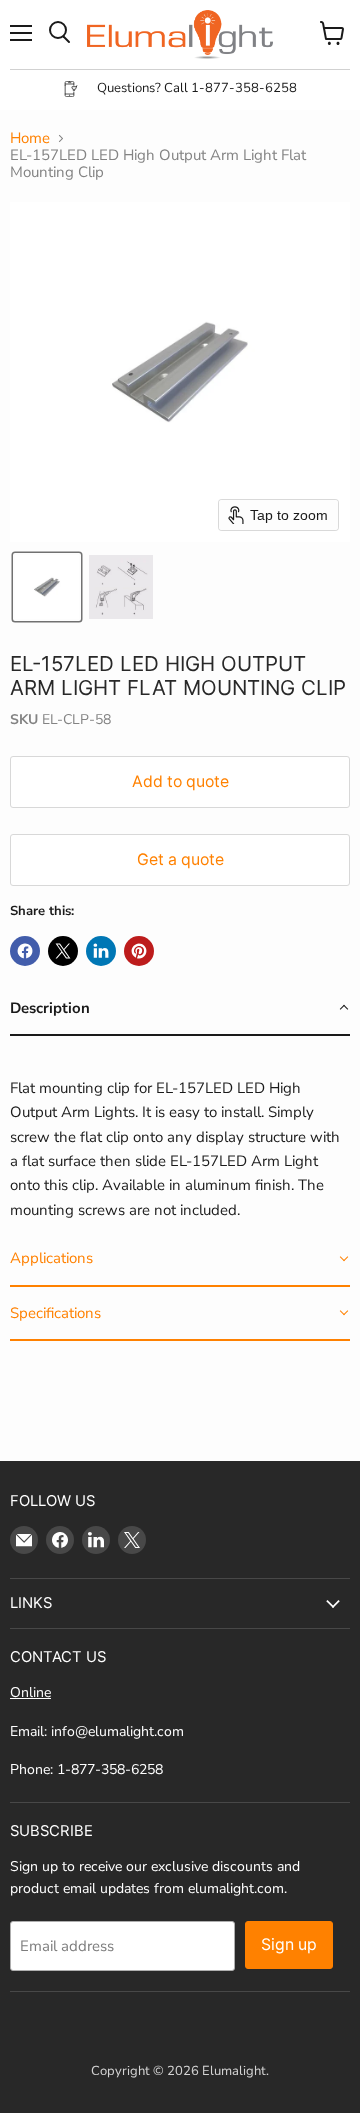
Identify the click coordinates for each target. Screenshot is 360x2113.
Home (30, 138)
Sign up (289, 1944)
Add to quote (180, 781)
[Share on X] (63, 951)
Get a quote (180, 859)
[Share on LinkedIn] (101, 951)
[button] (47, 587)
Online (30, 1692)
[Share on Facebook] (25, 951)
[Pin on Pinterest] (139, 951)
